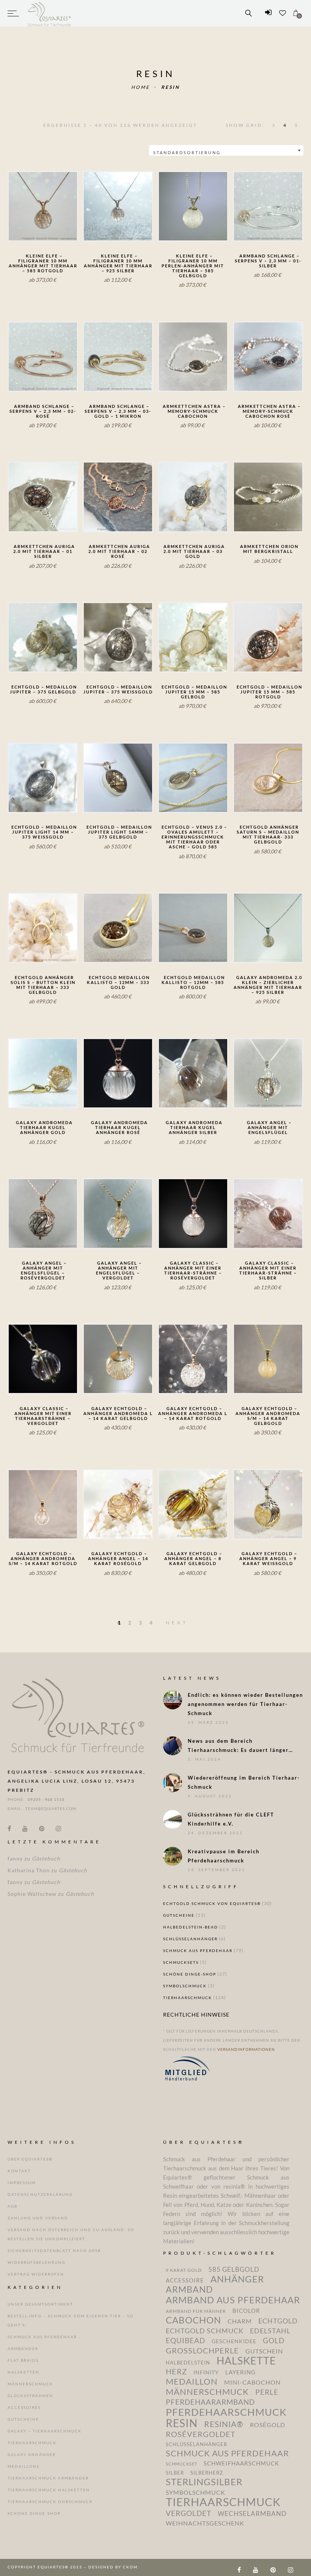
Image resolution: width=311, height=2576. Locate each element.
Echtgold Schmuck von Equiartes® (212, 1903)
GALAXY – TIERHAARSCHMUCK (45, 2431)
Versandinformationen (246, 2049)
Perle (267, 2392)
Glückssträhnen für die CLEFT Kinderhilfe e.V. (231, 1819)
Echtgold (278, 2321)
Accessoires (24, 2407)
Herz (176, 2372)
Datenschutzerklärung (40, 2194)
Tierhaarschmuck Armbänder (48, 2478)
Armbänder (23, 2349)
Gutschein (264, 2351)
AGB (13, 2206)
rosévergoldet (201, 2434)
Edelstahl (270, 2331)
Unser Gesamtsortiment (40, 2304)
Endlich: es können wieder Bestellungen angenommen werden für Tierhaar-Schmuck (245, 1704)
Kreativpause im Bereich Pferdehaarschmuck (224, 1856)
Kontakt (19, 2171)
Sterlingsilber (204, 2482)
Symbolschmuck (185, 1986)
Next (177, 1623)
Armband (189, 2290)
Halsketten (24, 2372)
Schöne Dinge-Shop (190, 1974)
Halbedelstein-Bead (191, 1927)
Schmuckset (181, 2464)
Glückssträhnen (30, 2396)
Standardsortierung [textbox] (187, 152)
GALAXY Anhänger (32, 2454)
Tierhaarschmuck (188, 1998)
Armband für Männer (196, 2311)
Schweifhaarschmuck (241, 2463)
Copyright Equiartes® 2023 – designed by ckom (73, 2567)
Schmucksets (181, 1962)
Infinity (206, 2372)
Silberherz (207, 2473)
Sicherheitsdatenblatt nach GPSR (54, 2251)
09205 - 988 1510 (46, 1799)
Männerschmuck (30, 2384)
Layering (240, 2372)
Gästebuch (46, 1858)
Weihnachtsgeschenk (205, 2523)
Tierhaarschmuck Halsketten (49, 2490)
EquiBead (185, 2341)
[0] (296, 13)
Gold (274, 2341)
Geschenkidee (234, 2341)
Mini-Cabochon (252, 2382)
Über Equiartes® (30, 2159)
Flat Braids (23, 2360)
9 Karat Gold (184, 2270)
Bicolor (246, 2311)
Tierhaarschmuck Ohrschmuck (50, 2502)
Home (141, 87)
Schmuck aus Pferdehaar (198, 1951)
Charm (240, 2321)
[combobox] (226, 150)
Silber (175, 2473)
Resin (170, 87)
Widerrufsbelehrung (36, 2262)
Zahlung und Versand (38, 2218)
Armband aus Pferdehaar (233, 2300)
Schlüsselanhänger (190, 1939)
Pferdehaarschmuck (226, 2412)
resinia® (224, 2424)
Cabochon (193, 2320)
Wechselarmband (252, 2514)
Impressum (22, 2183)
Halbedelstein (188, 2363)
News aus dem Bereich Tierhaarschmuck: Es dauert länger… (240, 1745)
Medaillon (192, 2382)
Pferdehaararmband (210, 2402)
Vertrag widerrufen (36, 2274)
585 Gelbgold (234, 2270)
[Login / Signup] (268, 13)
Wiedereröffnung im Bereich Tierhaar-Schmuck (244, 1782)
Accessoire (185, 2280)
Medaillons (24, 2466)
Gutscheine (179, 1915)
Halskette (246, 2361)
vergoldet (188, 2513)
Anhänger (237, 2279)
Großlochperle (202, 2350)
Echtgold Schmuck (205, 2331)
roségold (268, 2425)
